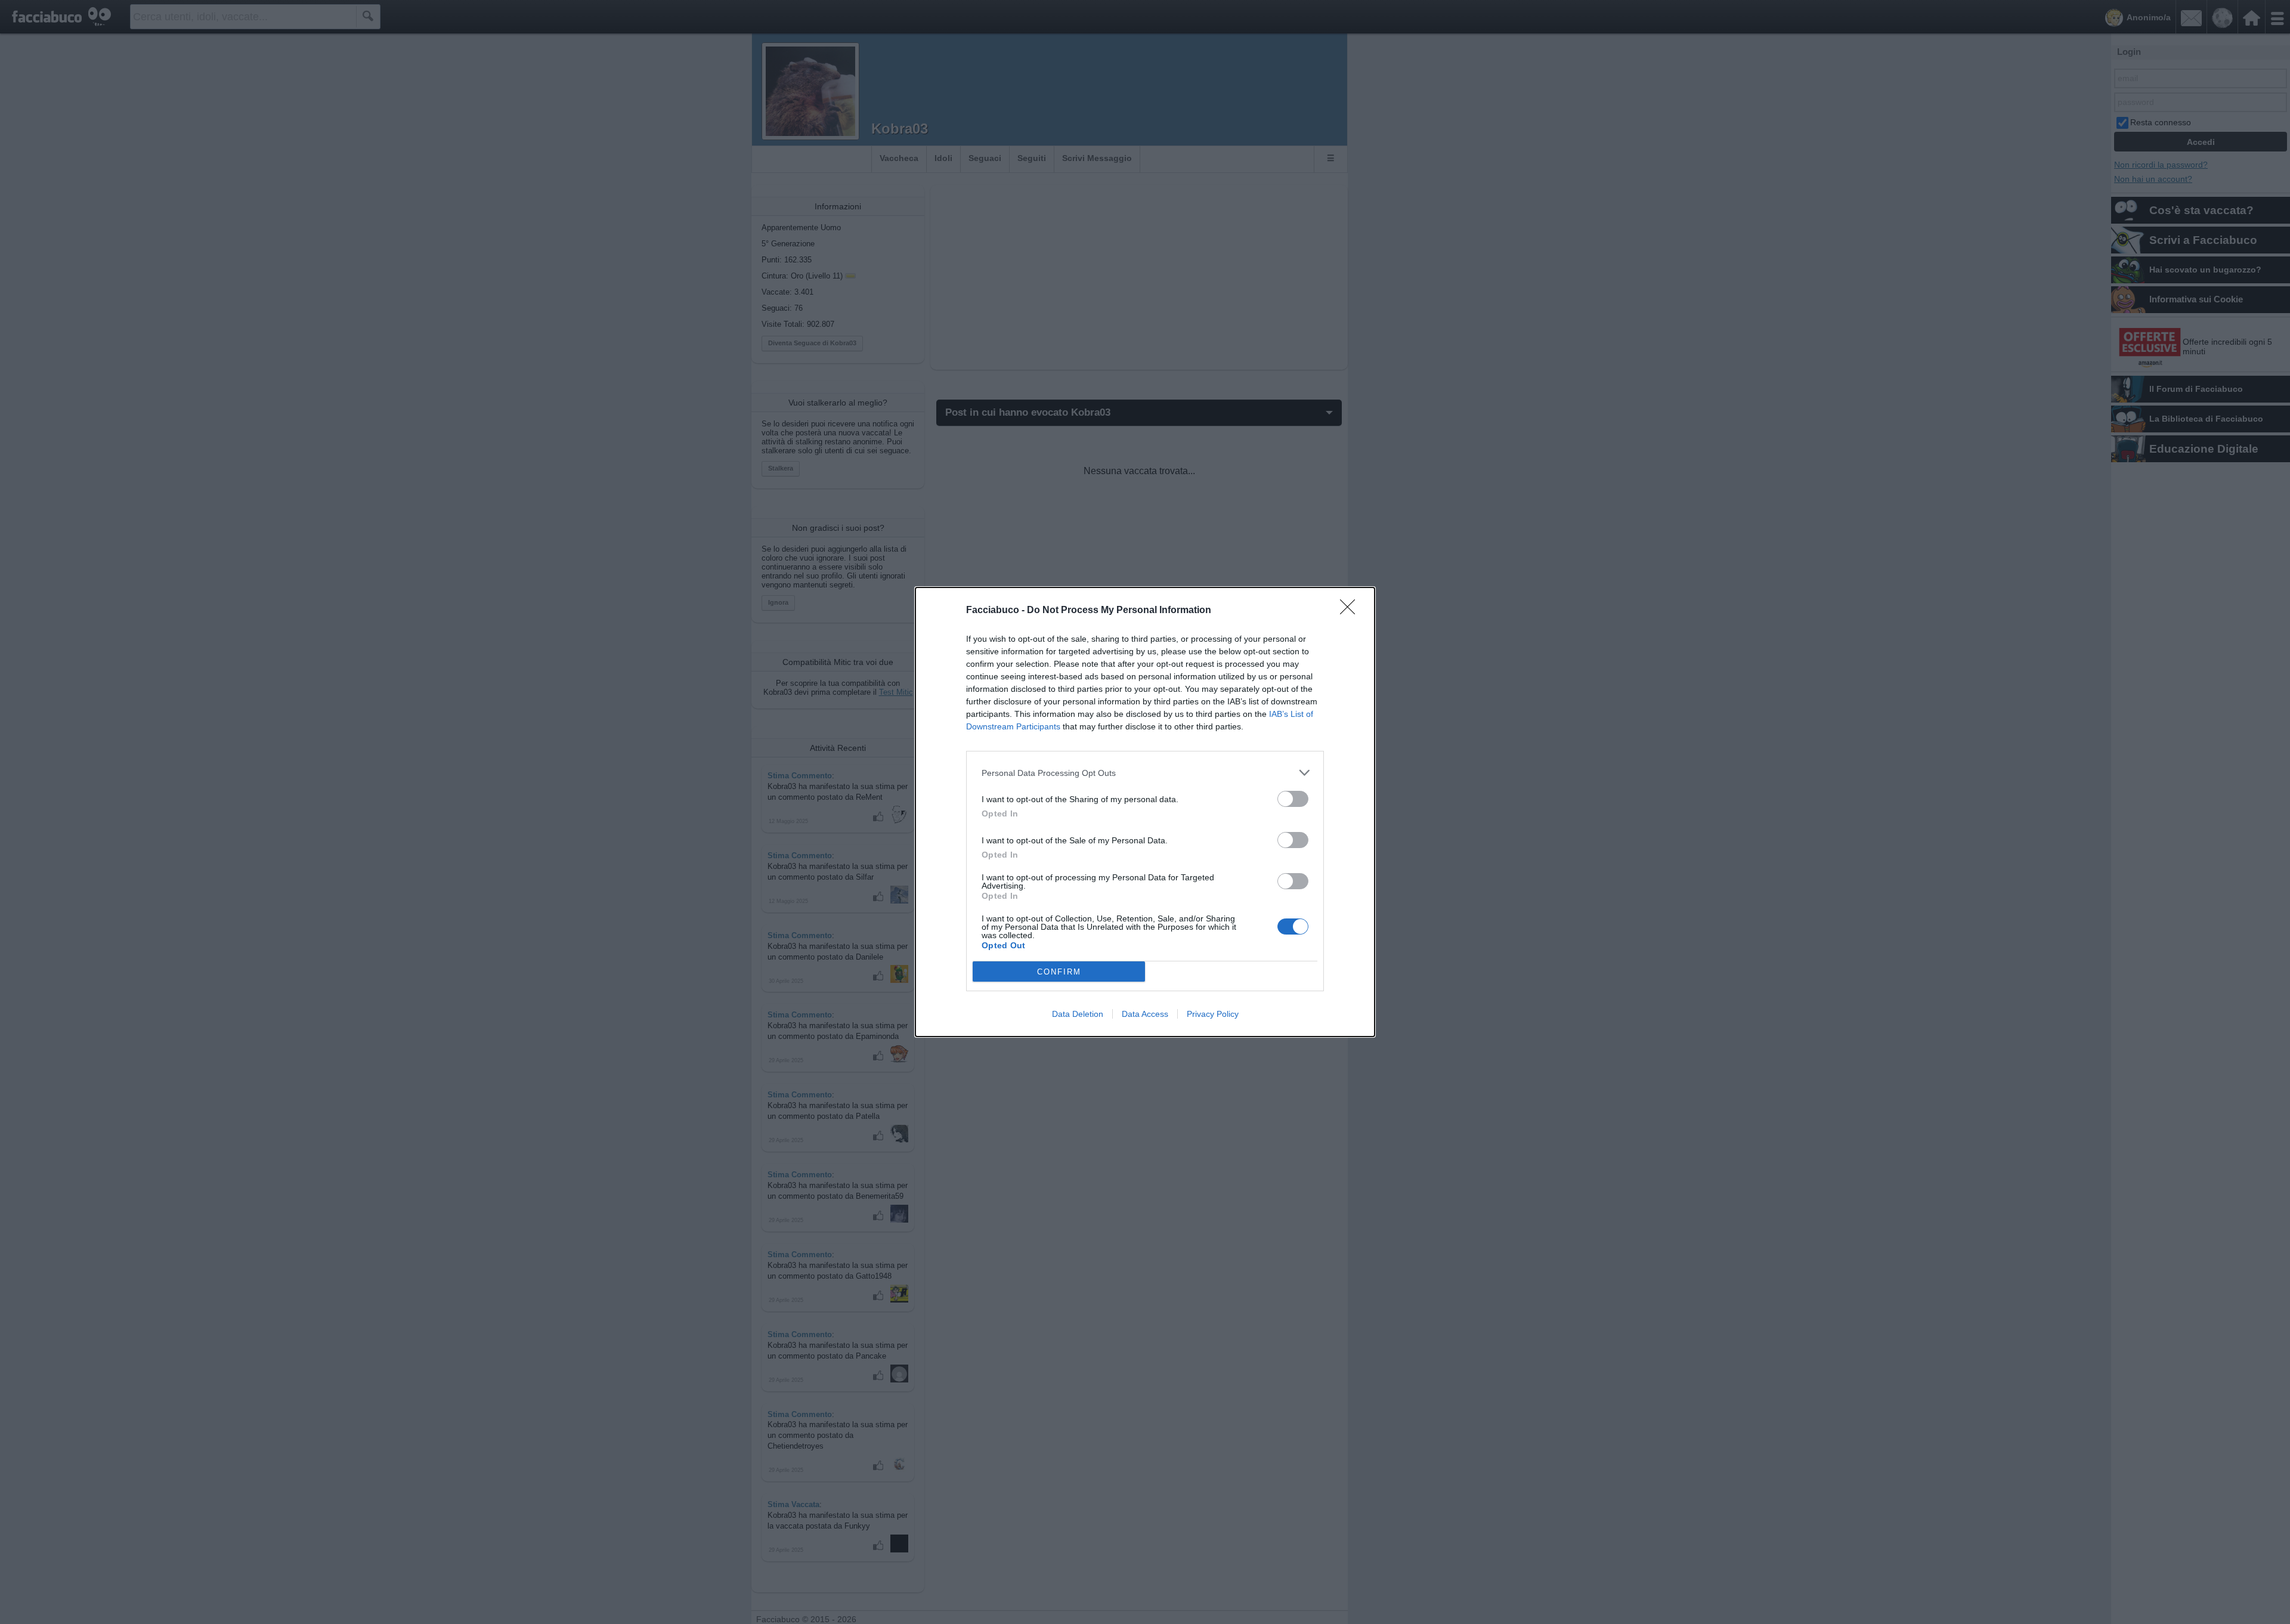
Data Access (1145, 1014)
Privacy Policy (1213, 1014)
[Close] (1351, 611)
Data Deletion (1078, 1014)
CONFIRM (1059, 972)
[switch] (1293, 799)
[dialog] (1145, 812)
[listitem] (1145, 773)
